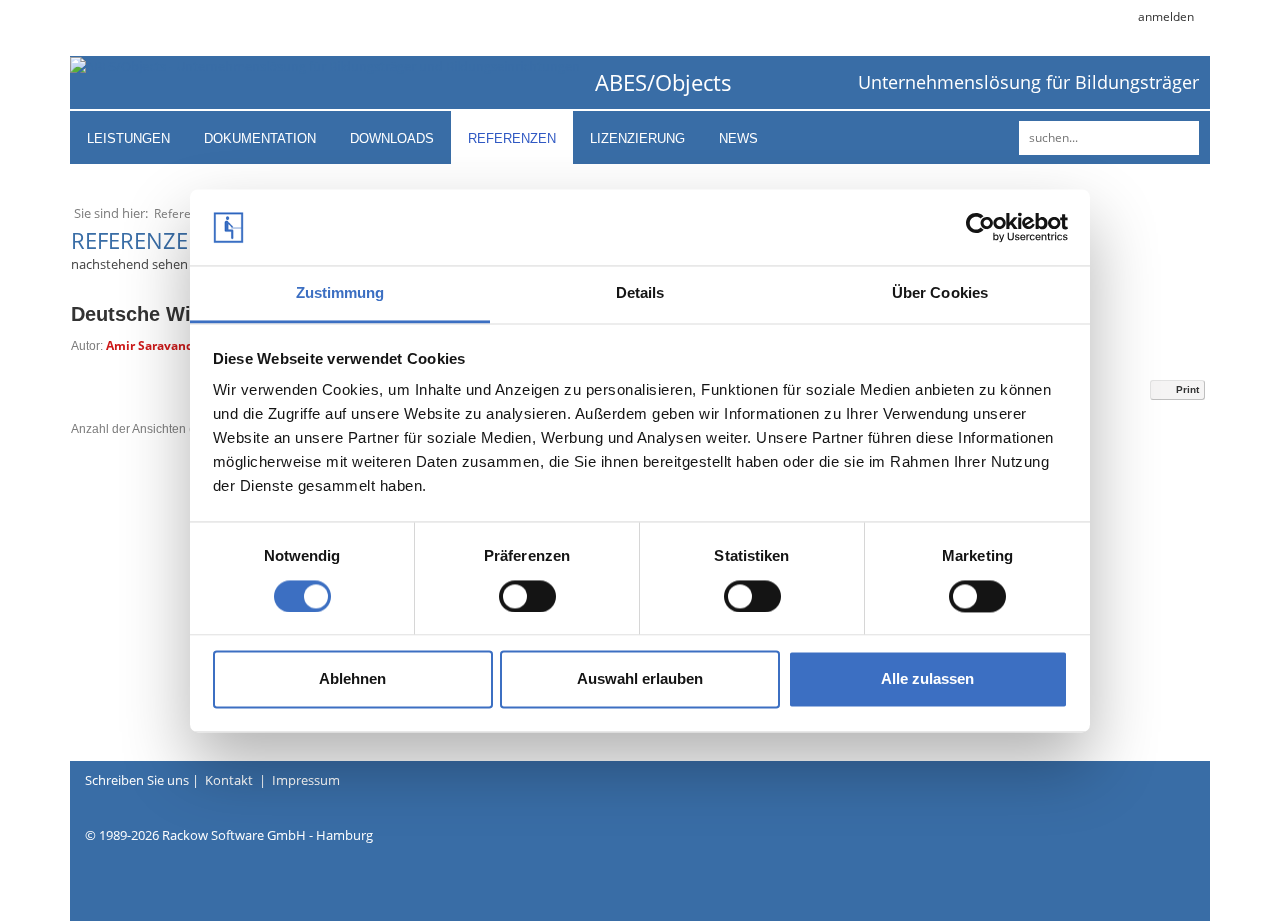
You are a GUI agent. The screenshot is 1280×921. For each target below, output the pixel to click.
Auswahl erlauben (640, 679)
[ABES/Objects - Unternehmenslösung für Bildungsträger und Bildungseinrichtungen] (325, 65)
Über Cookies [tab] (940, 293)
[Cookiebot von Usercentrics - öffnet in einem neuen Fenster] (980, 227)
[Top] (1205, 871)
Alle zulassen (927, 679)
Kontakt (229, 780)
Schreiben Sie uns (137, 780)
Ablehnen (352, 679)
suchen (1181, 138)
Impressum (306, 780)
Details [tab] (640, 293)
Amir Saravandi (152, 345)
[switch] (527, 596)
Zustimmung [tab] (340, 293)
